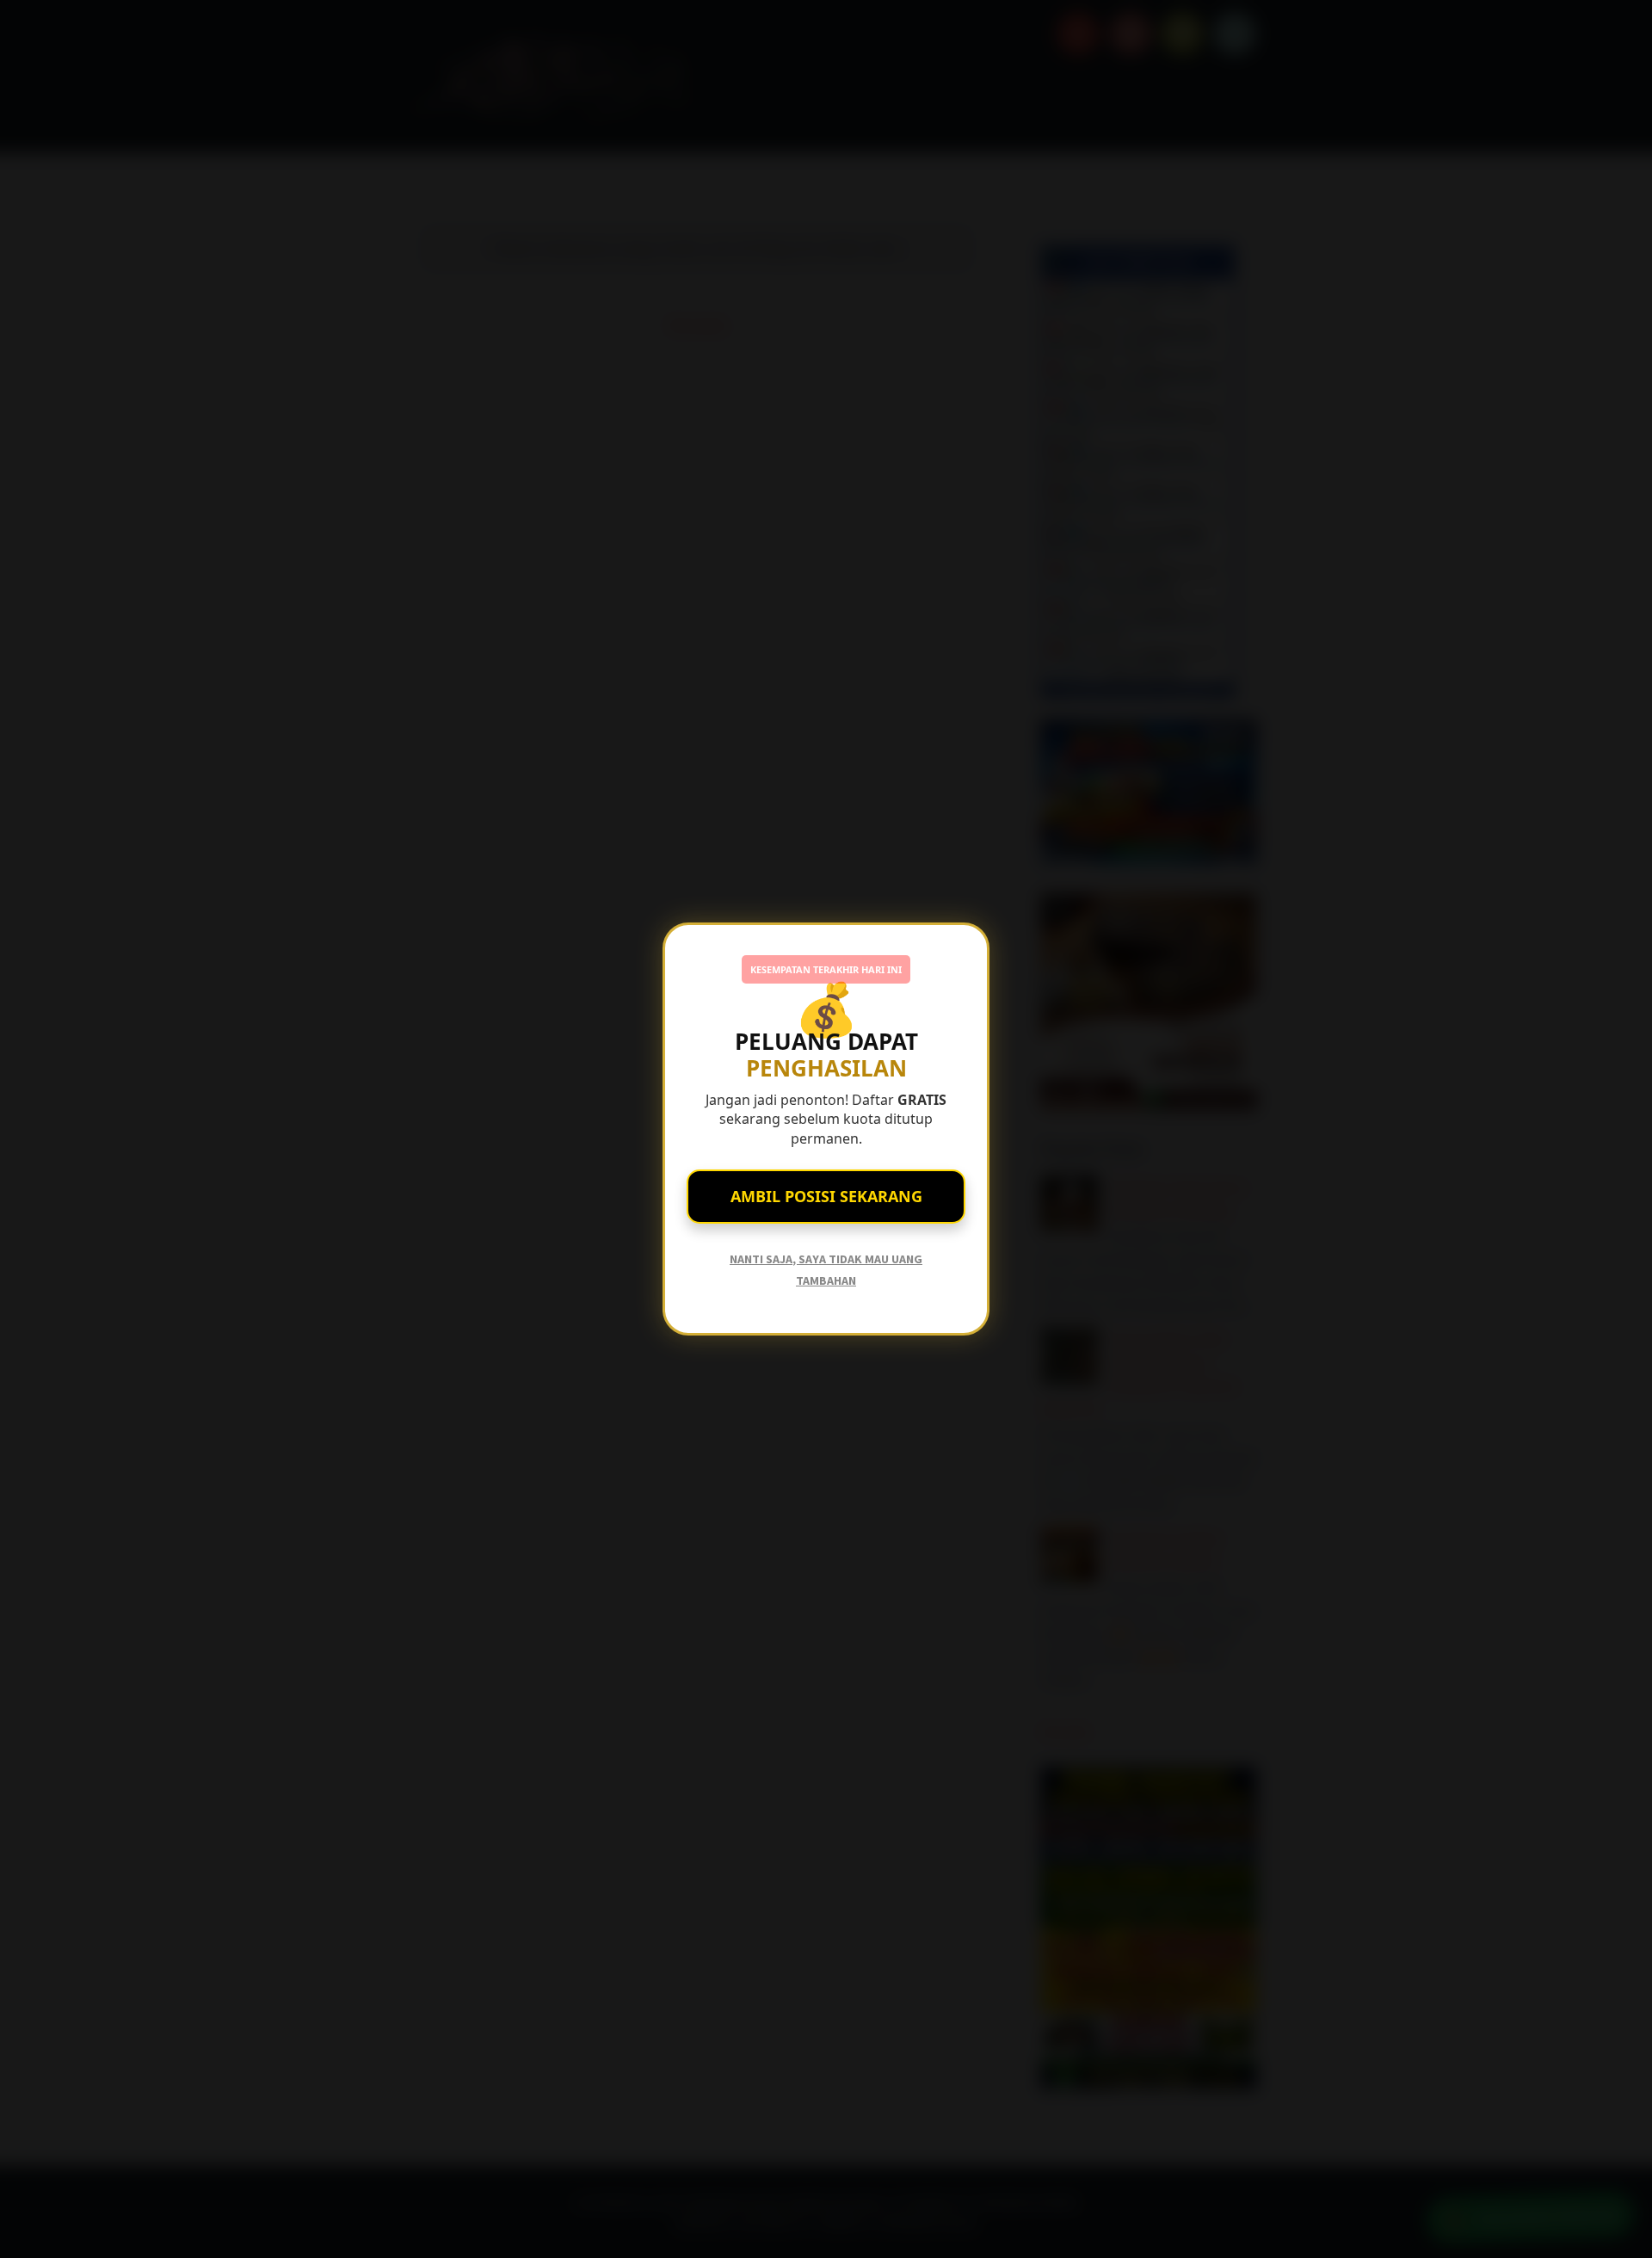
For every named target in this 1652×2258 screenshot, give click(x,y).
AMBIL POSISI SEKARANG (826, 1196)
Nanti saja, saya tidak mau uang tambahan (826, 1270)
